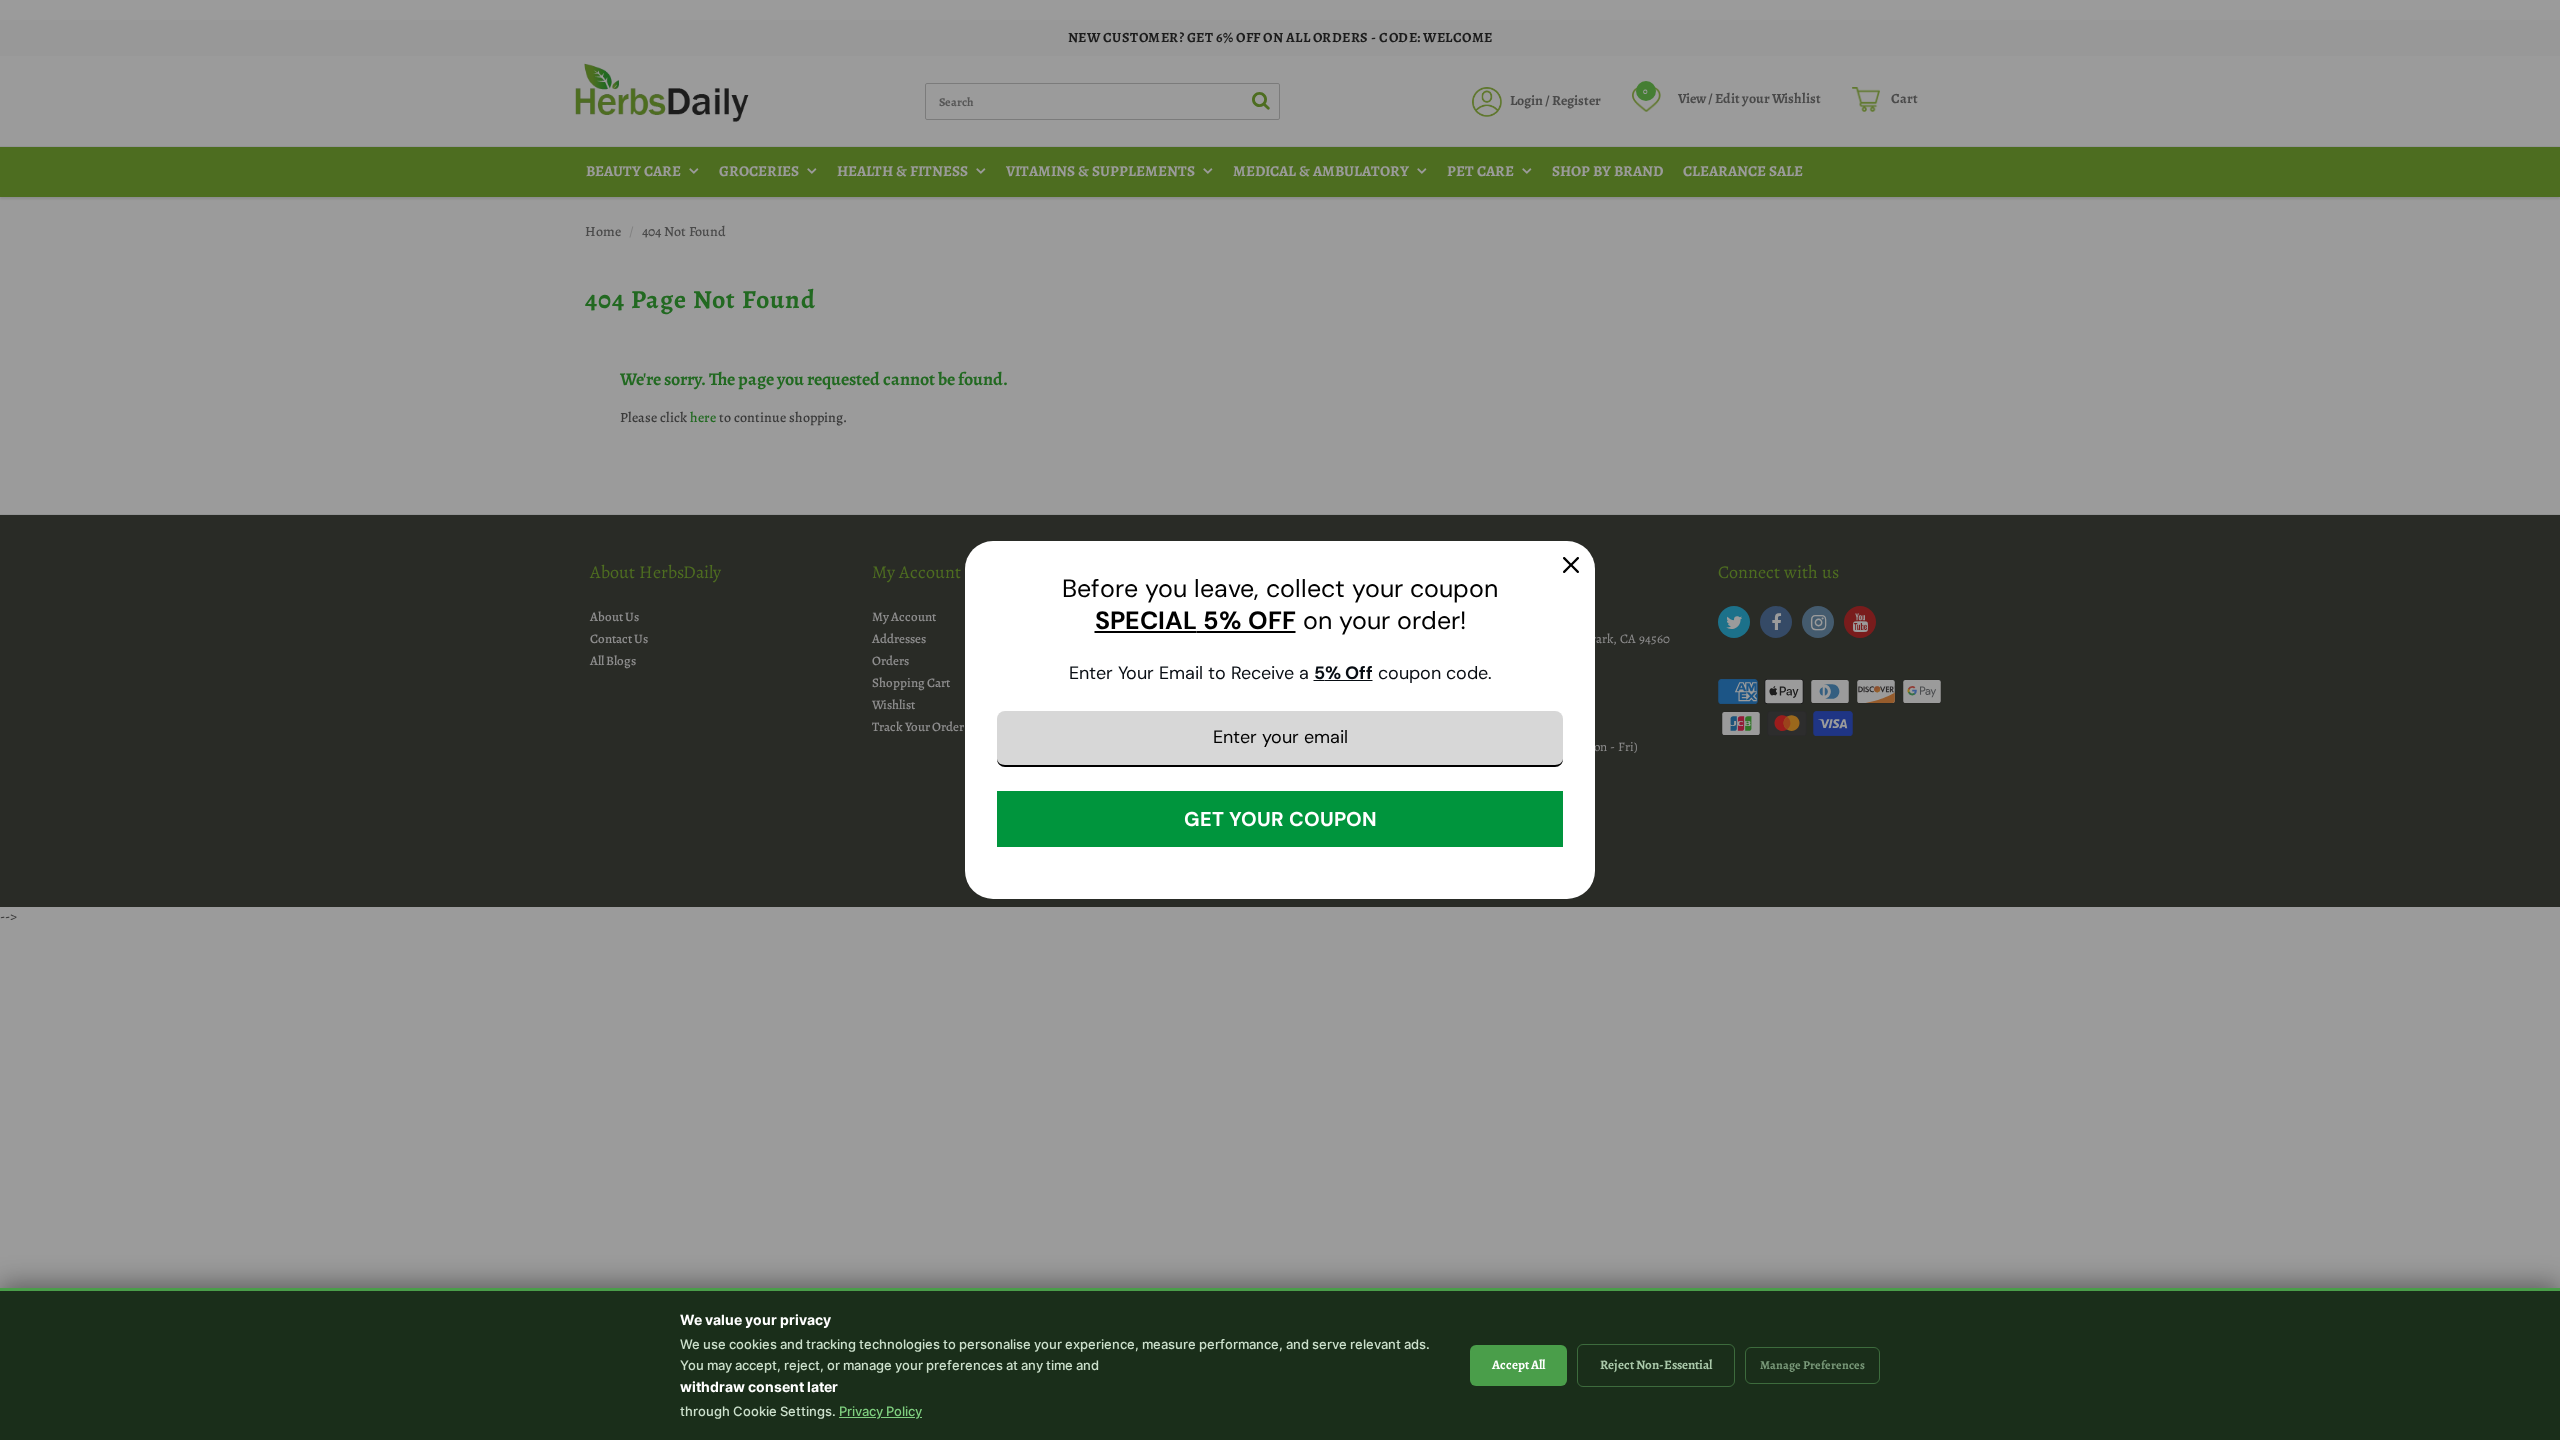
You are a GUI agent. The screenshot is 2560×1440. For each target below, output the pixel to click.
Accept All (1518, 1364)
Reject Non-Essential (1656, 1364)
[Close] (1571, 565)
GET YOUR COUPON (1280, 819)
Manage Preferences (1812, 1365)
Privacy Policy (880, 1411)
